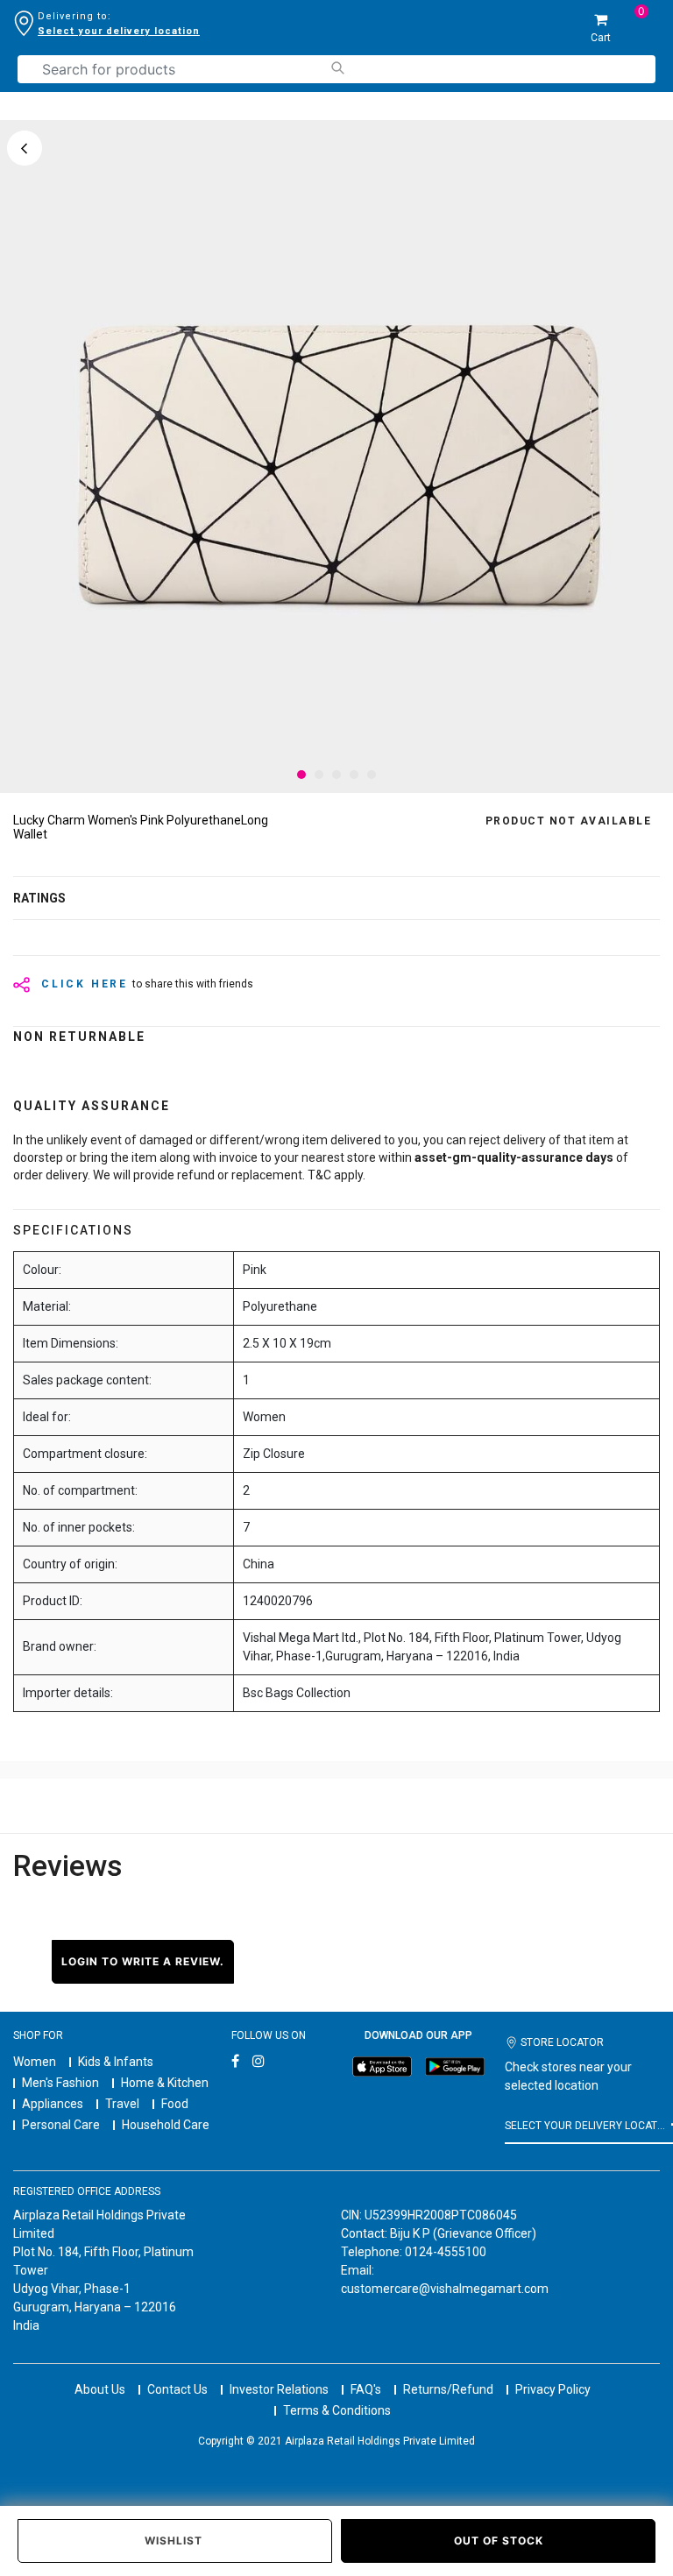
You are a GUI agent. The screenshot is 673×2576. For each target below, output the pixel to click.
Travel (122, 2104)
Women (35, 2062)
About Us (100, 2389)
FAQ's (366, 2389)
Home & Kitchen (165, 2083)
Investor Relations (279, 2389)
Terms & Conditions (337, 2410)
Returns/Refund (448, 2389)
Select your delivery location (119, 31)
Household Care (166, 2125)
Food (175, 2104)
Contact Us (177, 2389)
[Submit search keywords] (337, 68)
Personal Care (61, 2125)
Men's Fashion (60, 2083)
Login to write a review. (143, 1961)
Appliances (53, 2104)
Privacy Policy (553, 2389)
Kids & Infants (116, 2062)
